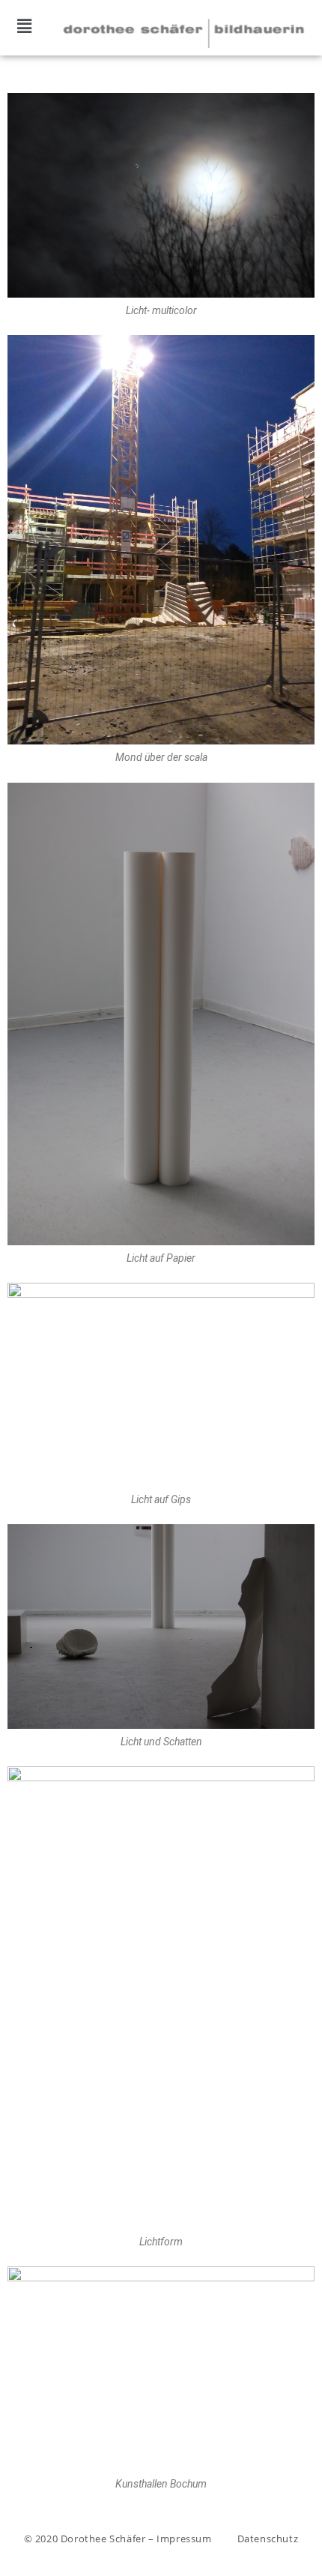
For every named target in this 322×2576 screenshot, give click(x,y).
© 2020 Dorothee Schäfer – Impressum (118, 2539)
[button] (24, 25)
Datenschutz (268, 2539)
